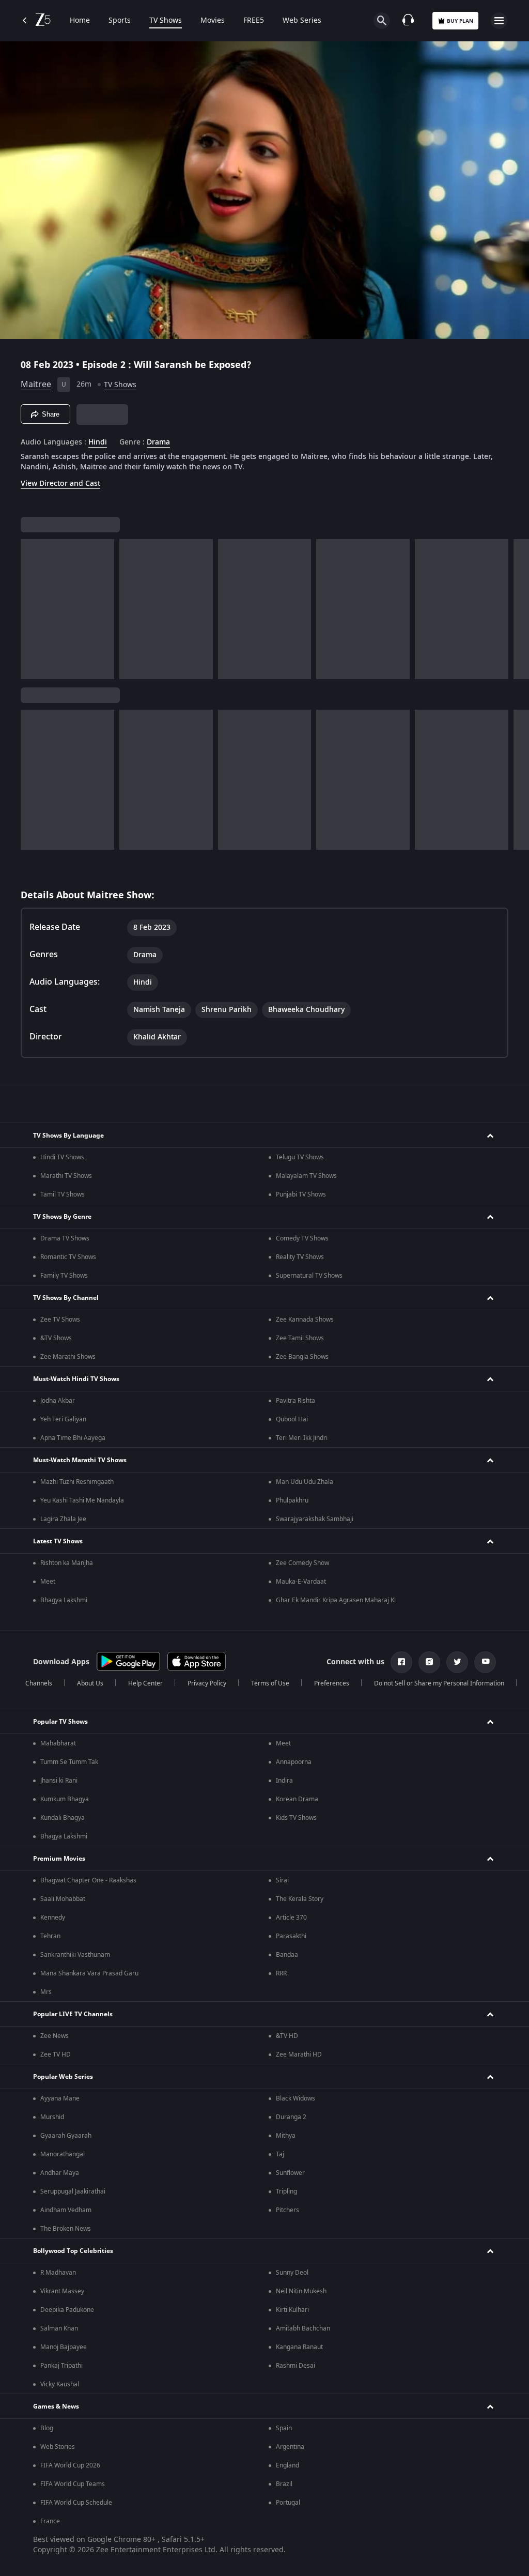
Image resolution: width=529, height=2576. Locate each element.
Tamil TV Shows (63, 1194)
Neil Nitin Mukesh (301, 2291)
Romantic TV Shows (68, 1257)
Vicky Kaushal (60, 2384)
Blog (47, 2428)
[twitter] (457, 1662)
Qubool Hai (292, 1419)
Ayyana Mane (60, 2098)
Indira (284, 1781)
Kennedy (53, 1918)
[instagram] (429, 1662)
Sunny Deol (292, 2273)
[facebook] (401, 1662)
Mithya (286, 2136)
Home (80, 21)
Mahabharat (58, 1743)
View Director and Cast (60, 484)
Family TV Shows (64, 1276)
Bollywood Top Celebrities (73, 2251)
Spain (284, 2428)
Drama (158, 442)
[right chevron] (32, 609)
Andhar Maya (60, 2173)
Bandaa (287, 1955)
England (287, 2465)
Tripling (286, 2191)
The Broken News (66, 2229)
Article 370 (291, 1918)
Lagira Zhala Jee (63, 1519)
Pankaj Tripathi (61, 2366)
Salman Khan (59, 2328)
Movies (213, 21)
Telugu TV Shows (300, 1157)
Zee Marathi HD (299, 2054)
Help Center (145, 1683)
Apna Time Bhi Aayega (73, 1438)
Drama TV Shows (65, 1238)
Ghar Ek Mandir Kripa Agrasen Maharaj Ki (336, 1600)
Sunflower (290, 2173)
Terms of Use (270, 1683)
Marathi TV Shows (66, 1176)
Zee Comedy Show (302, 1563)
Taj (280, 2154)
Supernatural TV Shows (309, 1276)
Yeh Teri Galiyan (63, 1419)
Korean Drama (297, 1799)
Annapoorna (294, 1762)
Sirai (282, 1880)
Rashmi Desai (295, 2366)
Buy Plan (460, 21)
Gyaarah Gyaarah (66, 2136)
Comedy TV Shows (302, 1238)
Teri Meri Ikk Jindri (302, 1438)
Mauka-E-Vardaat (301, 1582)
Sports (120, 21)
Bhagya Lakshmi (64, 1600)
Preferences (332, 1683)
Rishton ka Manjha (67, 1563)
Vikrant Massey (62, 2291)
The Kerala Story (300, 1899)
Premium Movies (59, 1859)
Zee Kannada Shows (305, 1320)
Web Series (302, 21)
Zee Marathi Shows (68, 1357)
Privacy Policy (207, 1683)
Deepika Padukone (67, 2310)
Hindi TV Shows (62, 1157)
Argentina (290, 2447)
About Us (90, 1683)
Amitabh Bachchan (303, 2328)
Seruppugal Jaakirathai (73, 2191)
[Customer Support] (408, 21)
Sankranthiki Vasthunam (75, 1955)
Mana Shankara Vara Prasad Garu (89, 1973)
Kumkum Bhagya (65, 1799)
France (50, 2521)
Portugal (288, 2503)
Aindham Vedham (66, 2210)
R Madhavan (58, 2273)
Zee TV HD (56, 2054)
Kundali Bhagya (63, 1818)
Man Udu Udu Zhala (305, 1482)
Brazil (284, 2484)
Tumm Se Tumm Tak (69, 1762)
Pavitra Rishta (295, 1401)
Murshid (52, 2117)
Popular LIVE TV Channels (73, 2014)
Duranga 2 (291, 2117)
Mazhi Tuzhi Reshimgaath (77, 1482)
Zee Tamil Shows (300, 1338)
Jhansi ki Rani (59, 1781)
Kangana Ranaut (299, 2347)
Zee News (55, 2036)
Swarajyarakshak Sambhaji (315, 1519)
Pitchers (287, 2210)
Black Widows (295, 2098)
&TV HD (287, 2036)
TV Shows (166, 21)
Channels (39, 1683)
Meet (48, 1582)
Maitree (36, 385)
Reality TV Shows (300, 1257)
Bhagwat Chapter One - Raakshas (88, 1880)
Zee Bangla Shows (302, 1357)
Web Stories (58, 2447)
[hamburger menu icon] (499, 21)
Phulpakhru (292, 1500)
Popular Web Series (63, 2077)
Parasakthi (291, 1936)
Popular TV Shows (60, 1722)
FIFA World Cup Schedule (76, 2503)
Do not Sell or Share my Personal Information (439, 1683)
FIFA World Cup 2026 (70, 2465)
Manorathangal (63, 2154)
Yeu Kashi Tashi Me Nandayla (82, 1500)
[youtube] (485, 1662)
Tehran (50, 1936)
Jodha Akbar (58, 1401)
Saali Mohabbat (63, 1899)
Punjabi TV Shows (301, 1194)
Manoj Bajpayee (64, 2347)
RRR (281, 1973)
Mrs (46, 1992)
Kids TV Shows (296, 1818)
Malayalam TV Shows (306, 1176)
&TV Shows (56, 1338)
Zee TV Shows (60, 1320)
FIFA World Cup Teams (73, 2484)
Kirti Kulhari (292, 2310)
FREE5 (254, 21)
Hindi (98, 442)
